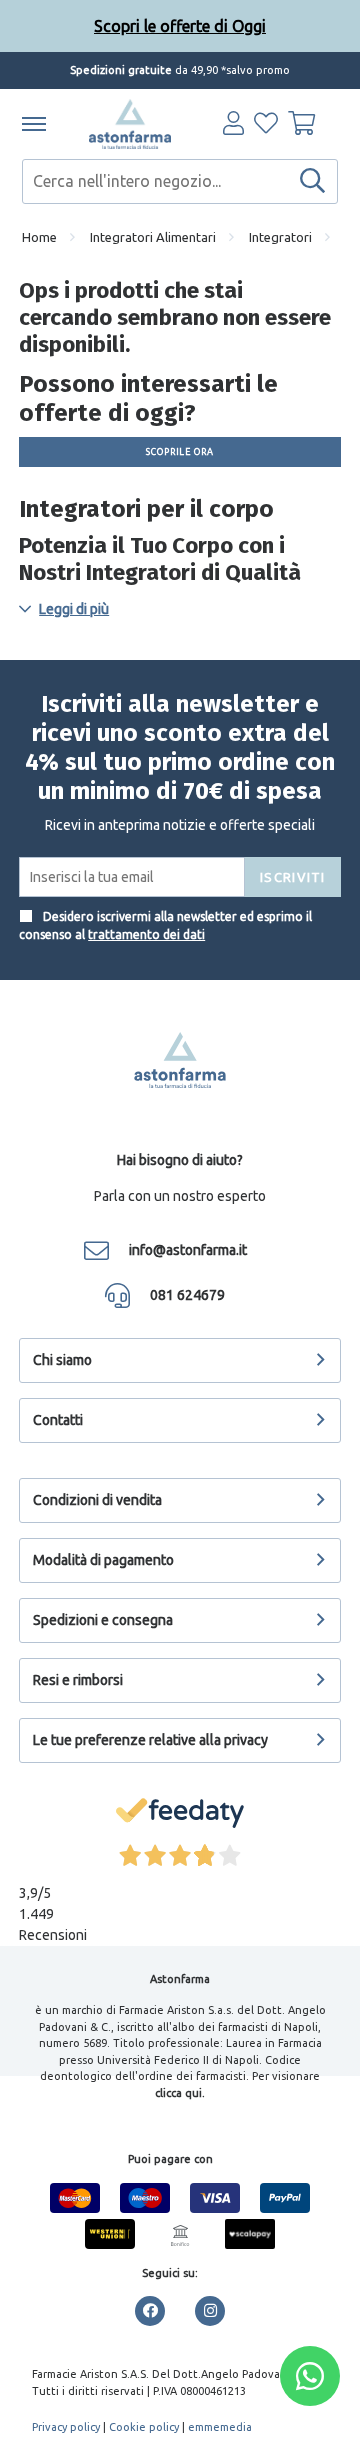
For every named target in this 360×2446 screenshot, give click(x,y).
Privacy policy (66, 2427)
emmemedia (220, 2427)
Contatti (58, 1420)
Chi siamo (62, 1360)
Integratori (280, 237)
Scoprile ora (180, 452)
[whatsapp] (310, 2376)
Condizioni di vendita (97, 1500)
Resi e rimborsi (78, 1680)
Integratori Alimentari (153, 237)
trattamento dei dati (146, 934)
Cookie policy (144, 2427)
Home (39, 237)
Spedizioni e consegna (103, 1620)
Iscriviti (293, 877)
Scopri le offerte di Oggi (180, 26)
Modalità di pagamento (103, 1560)
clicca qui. (180, 2093)
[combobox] (180, 181)
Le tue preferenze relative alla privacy (150, 1740)
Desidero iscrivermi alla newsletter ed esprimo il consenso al (165, 925)
